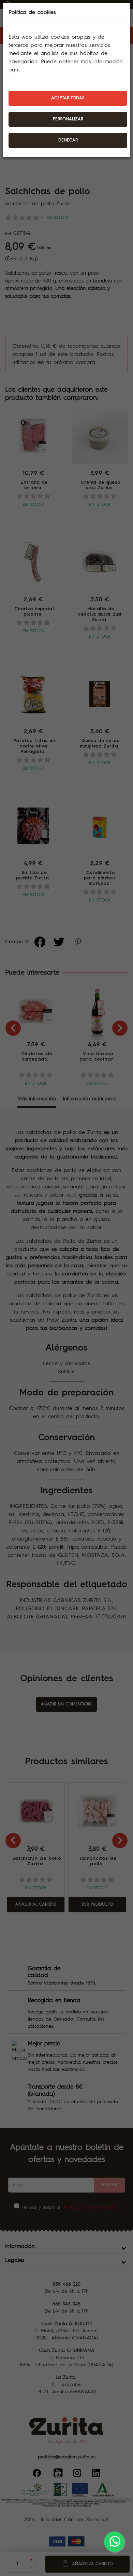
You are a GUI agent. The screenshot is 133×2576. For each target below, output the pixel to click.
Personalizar (68, 119)
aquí (14, 70)
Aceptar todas (68, 98)
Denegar (68, 140)
